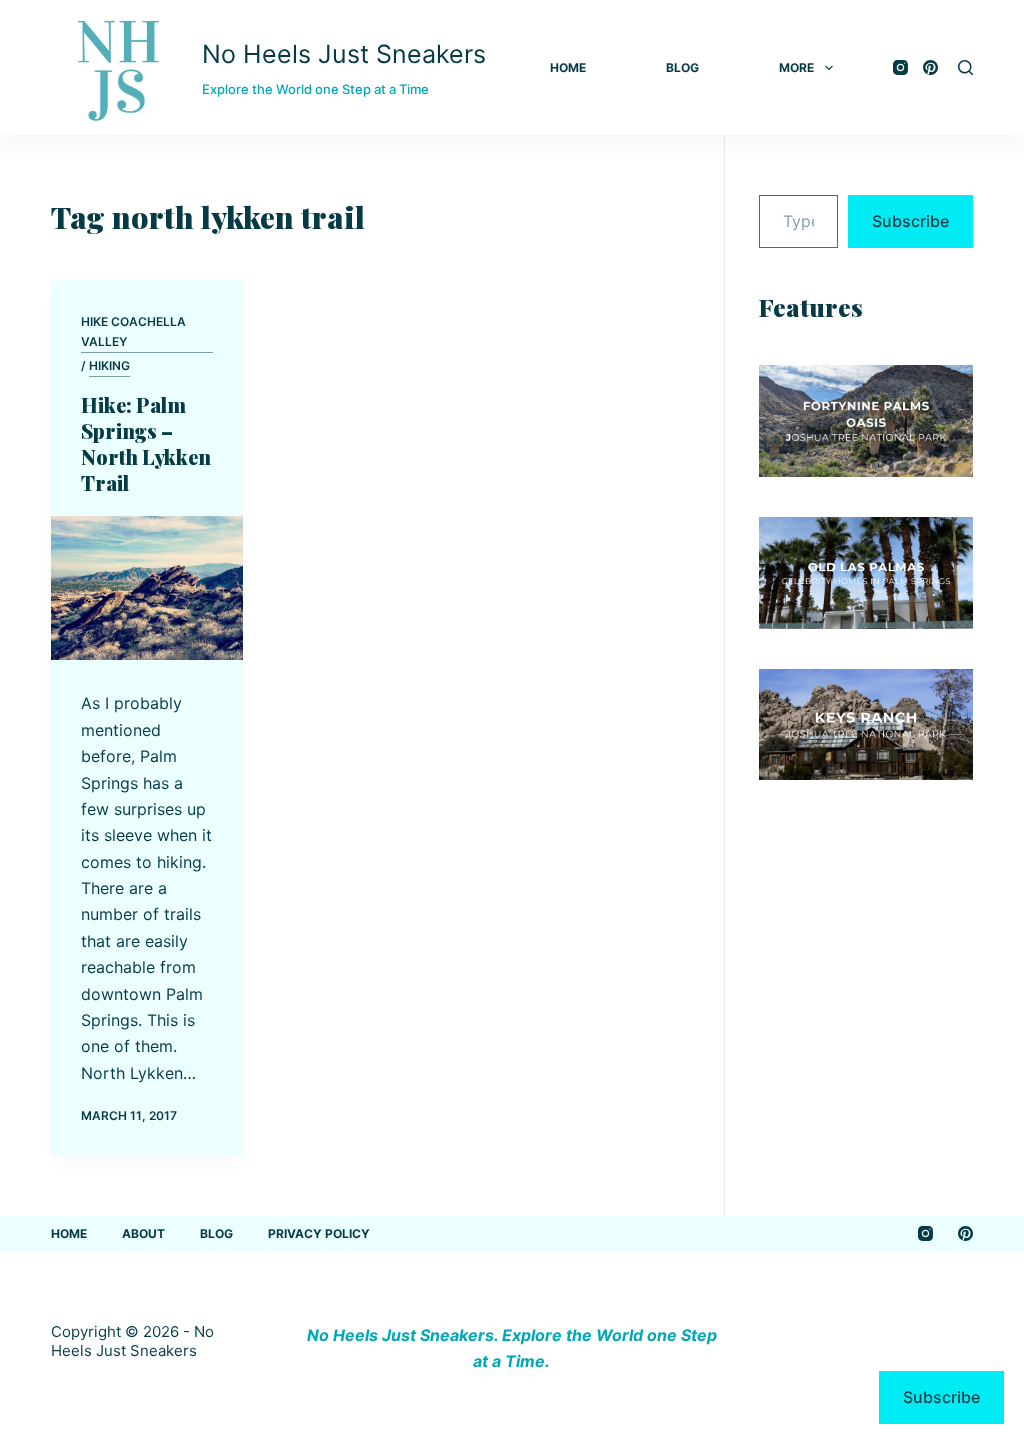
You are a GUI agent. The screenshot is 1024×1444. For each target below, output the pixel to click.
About (143, 1233)
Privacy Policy (319, 1233)
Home (568, 67)
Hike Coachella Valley (133, 331)
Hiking (109, 365)
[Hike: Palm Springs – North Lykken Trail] (147, 588)
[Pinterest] (930, 67)
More (796, 67)
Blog (682, 67)
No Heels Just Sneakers (344, 54)
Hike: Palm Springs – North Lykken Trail (146, 443)
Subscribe (910, 221)
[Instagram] (900, 67)
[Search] (965, 67)
